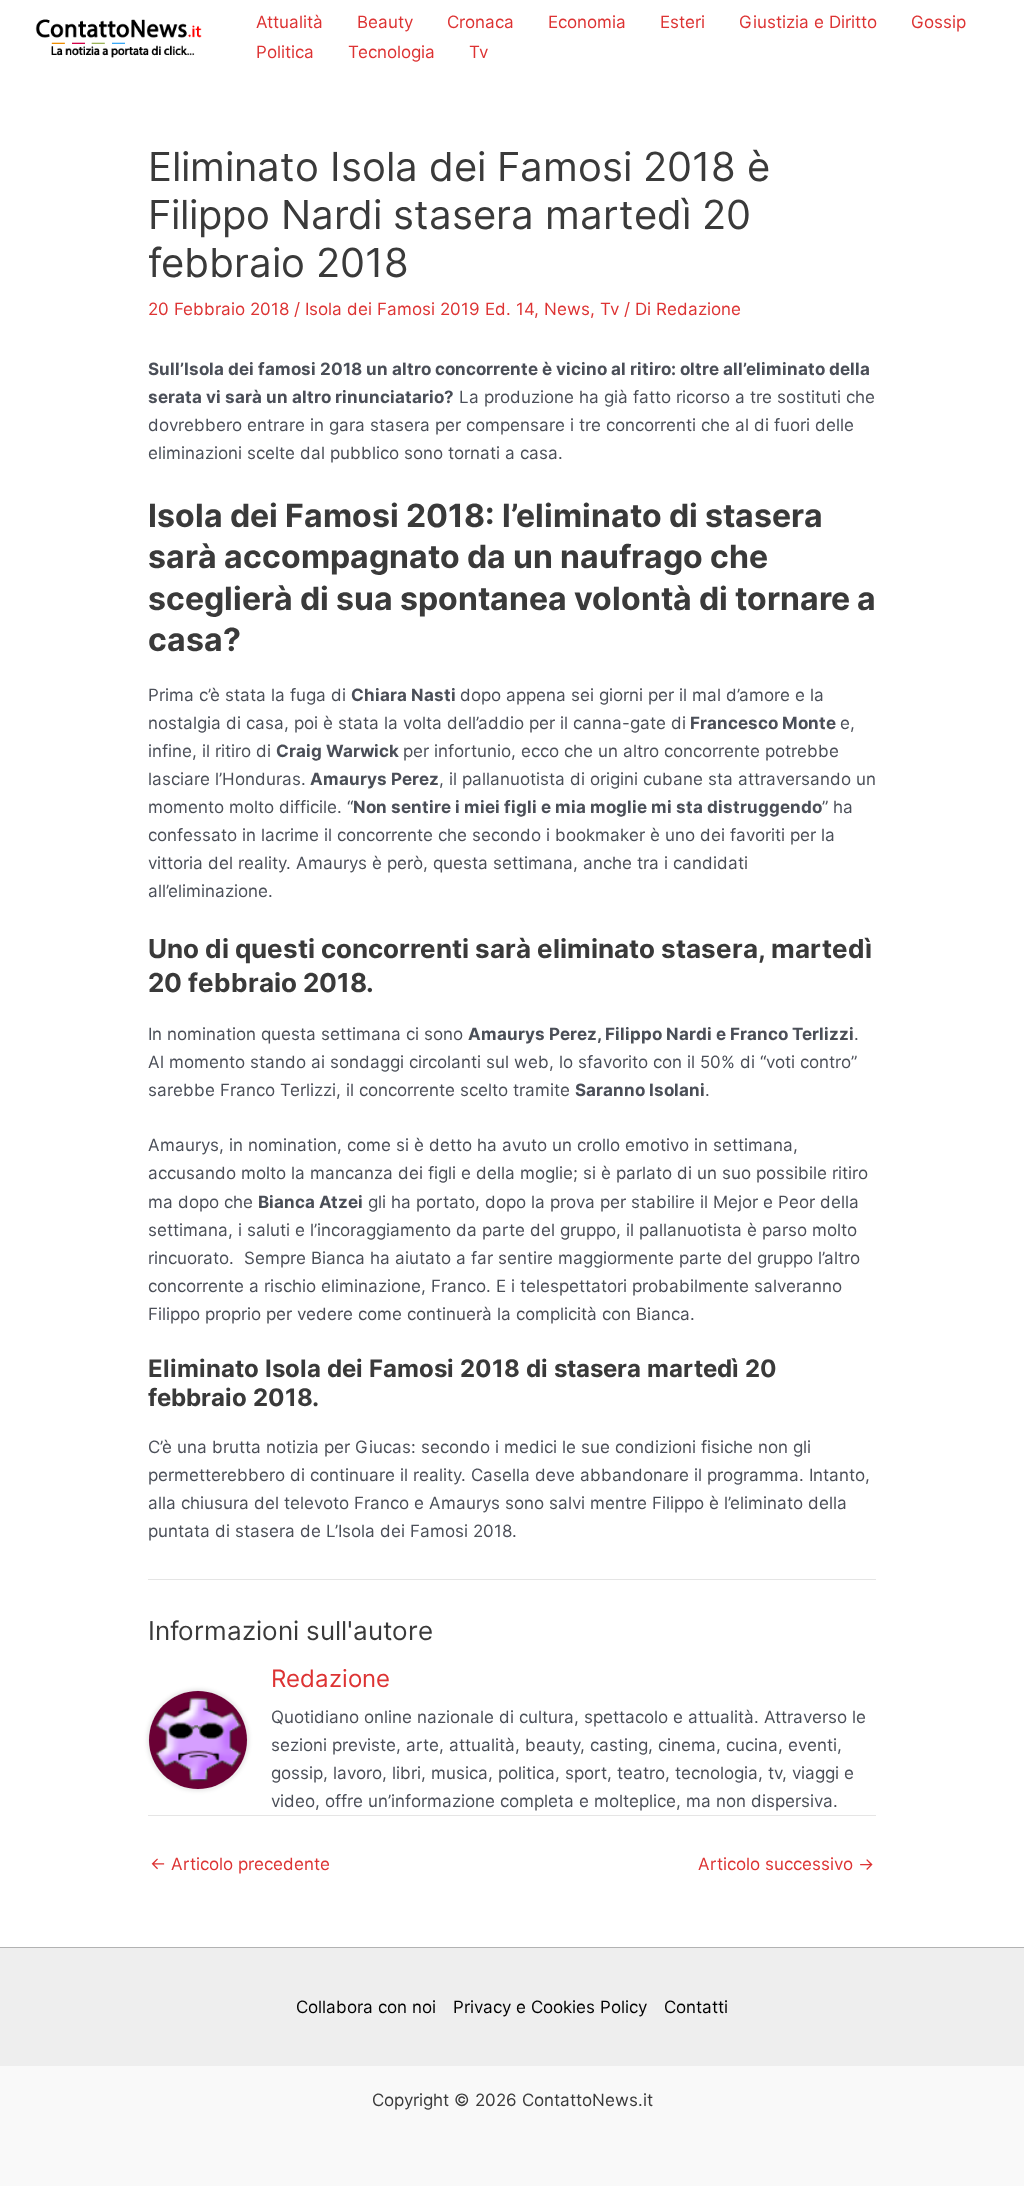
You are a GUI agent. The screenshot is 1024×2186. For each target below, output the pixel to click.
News (567, 309)
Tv (478, 52)
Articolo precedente (240, 1864)
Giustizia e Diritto (808, 22)
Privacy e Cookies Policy (550, 2007)
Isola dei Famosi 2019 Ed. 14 (419, 309)
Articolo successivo (786, 1864)
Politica (285, 52)
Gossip (938, 22)
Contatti (696, 2007)
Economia (587, 22)
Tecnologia (391, 52)
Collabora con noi (366, 2007)
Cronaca (480, 22)
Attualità (289, 22)
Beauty (385, 22)
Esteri (682, 22)
